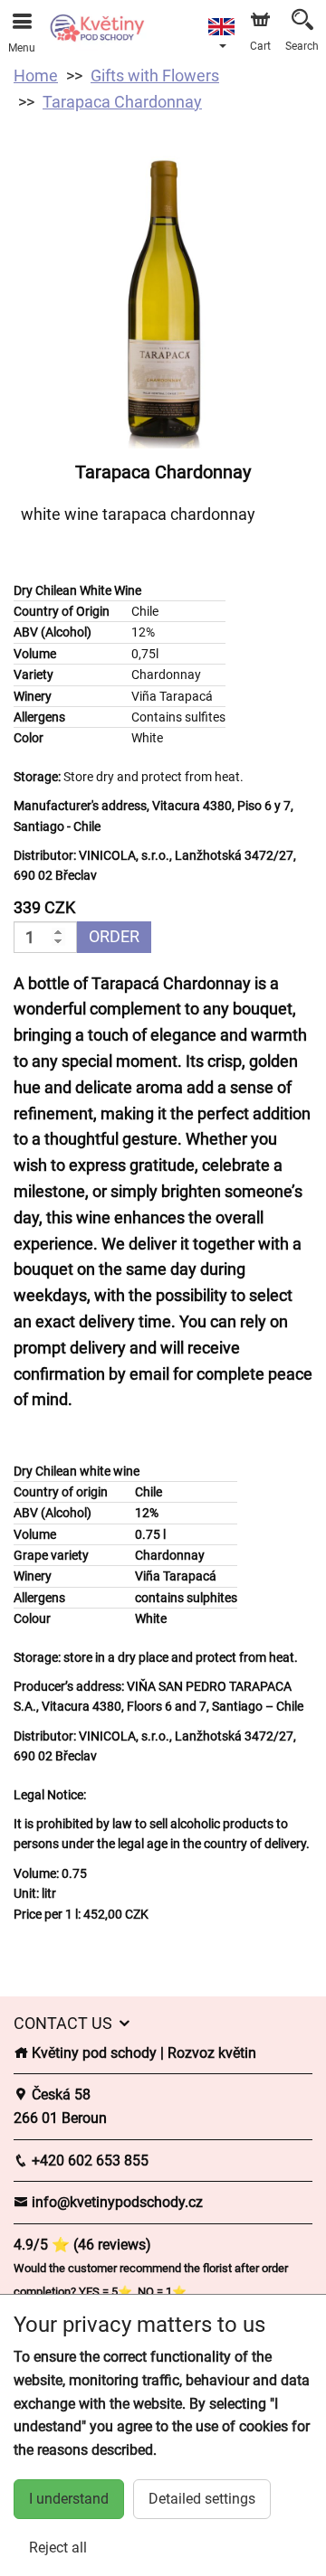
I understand (69, 2499)
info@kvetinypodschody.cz (115, 2202)
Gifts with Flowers (155, 75)
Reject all (58, 2548)
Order (114, 936)
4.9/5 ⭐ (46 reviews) (82, 2245)
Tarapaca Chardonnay (122, 102)
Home (36, 75)
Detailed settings (202, 2499)
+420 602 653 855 (88, 2161)
